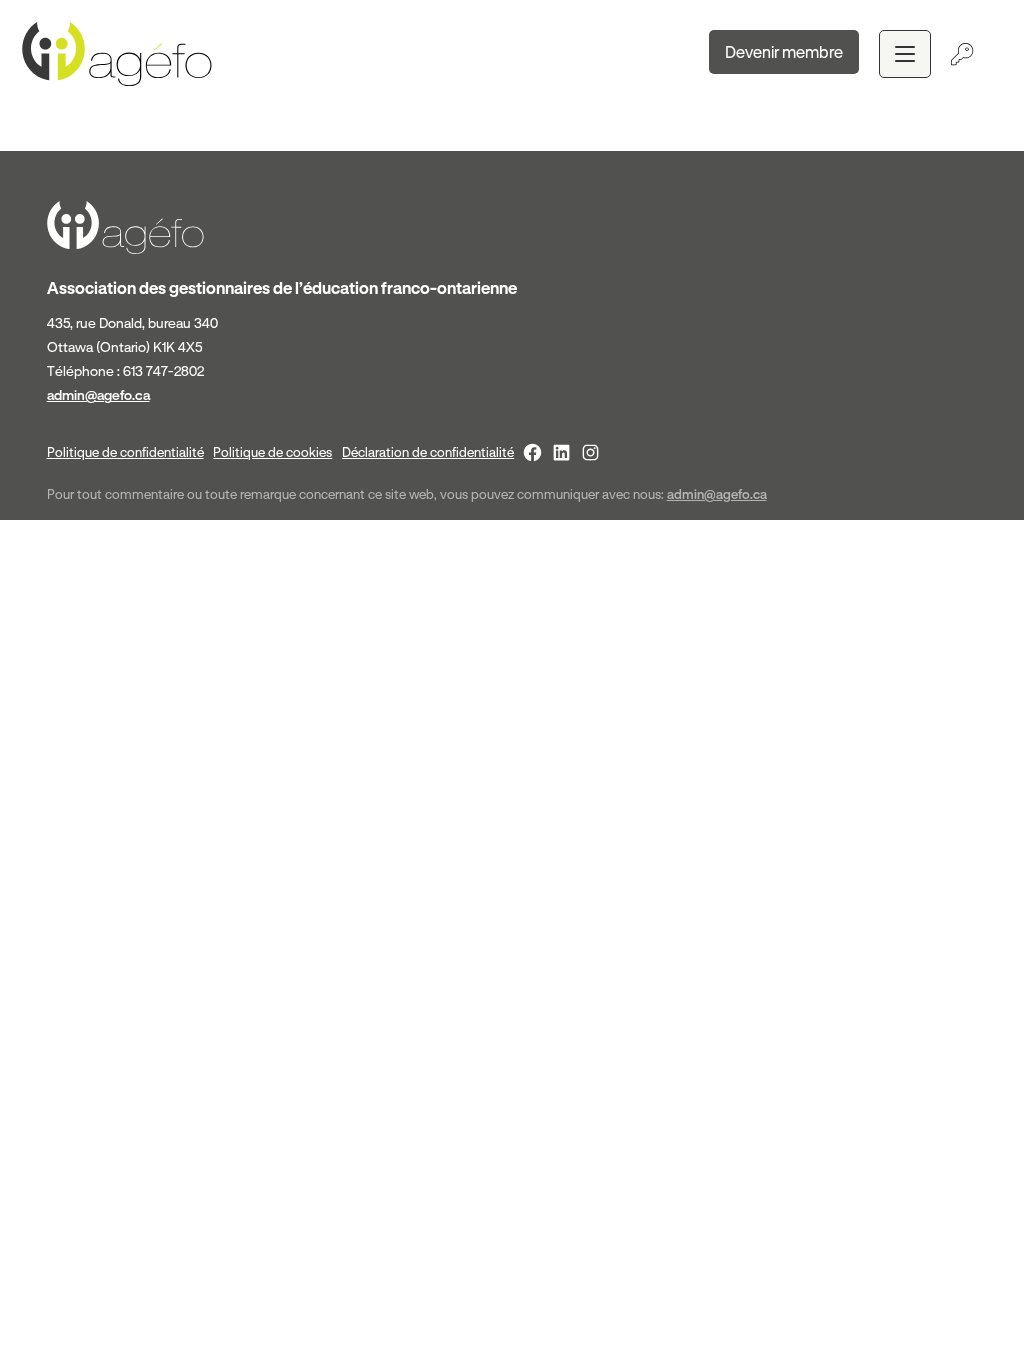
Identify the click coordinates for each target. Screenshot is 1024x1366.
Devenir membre (784, 52)
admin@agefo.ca (98, 395)
